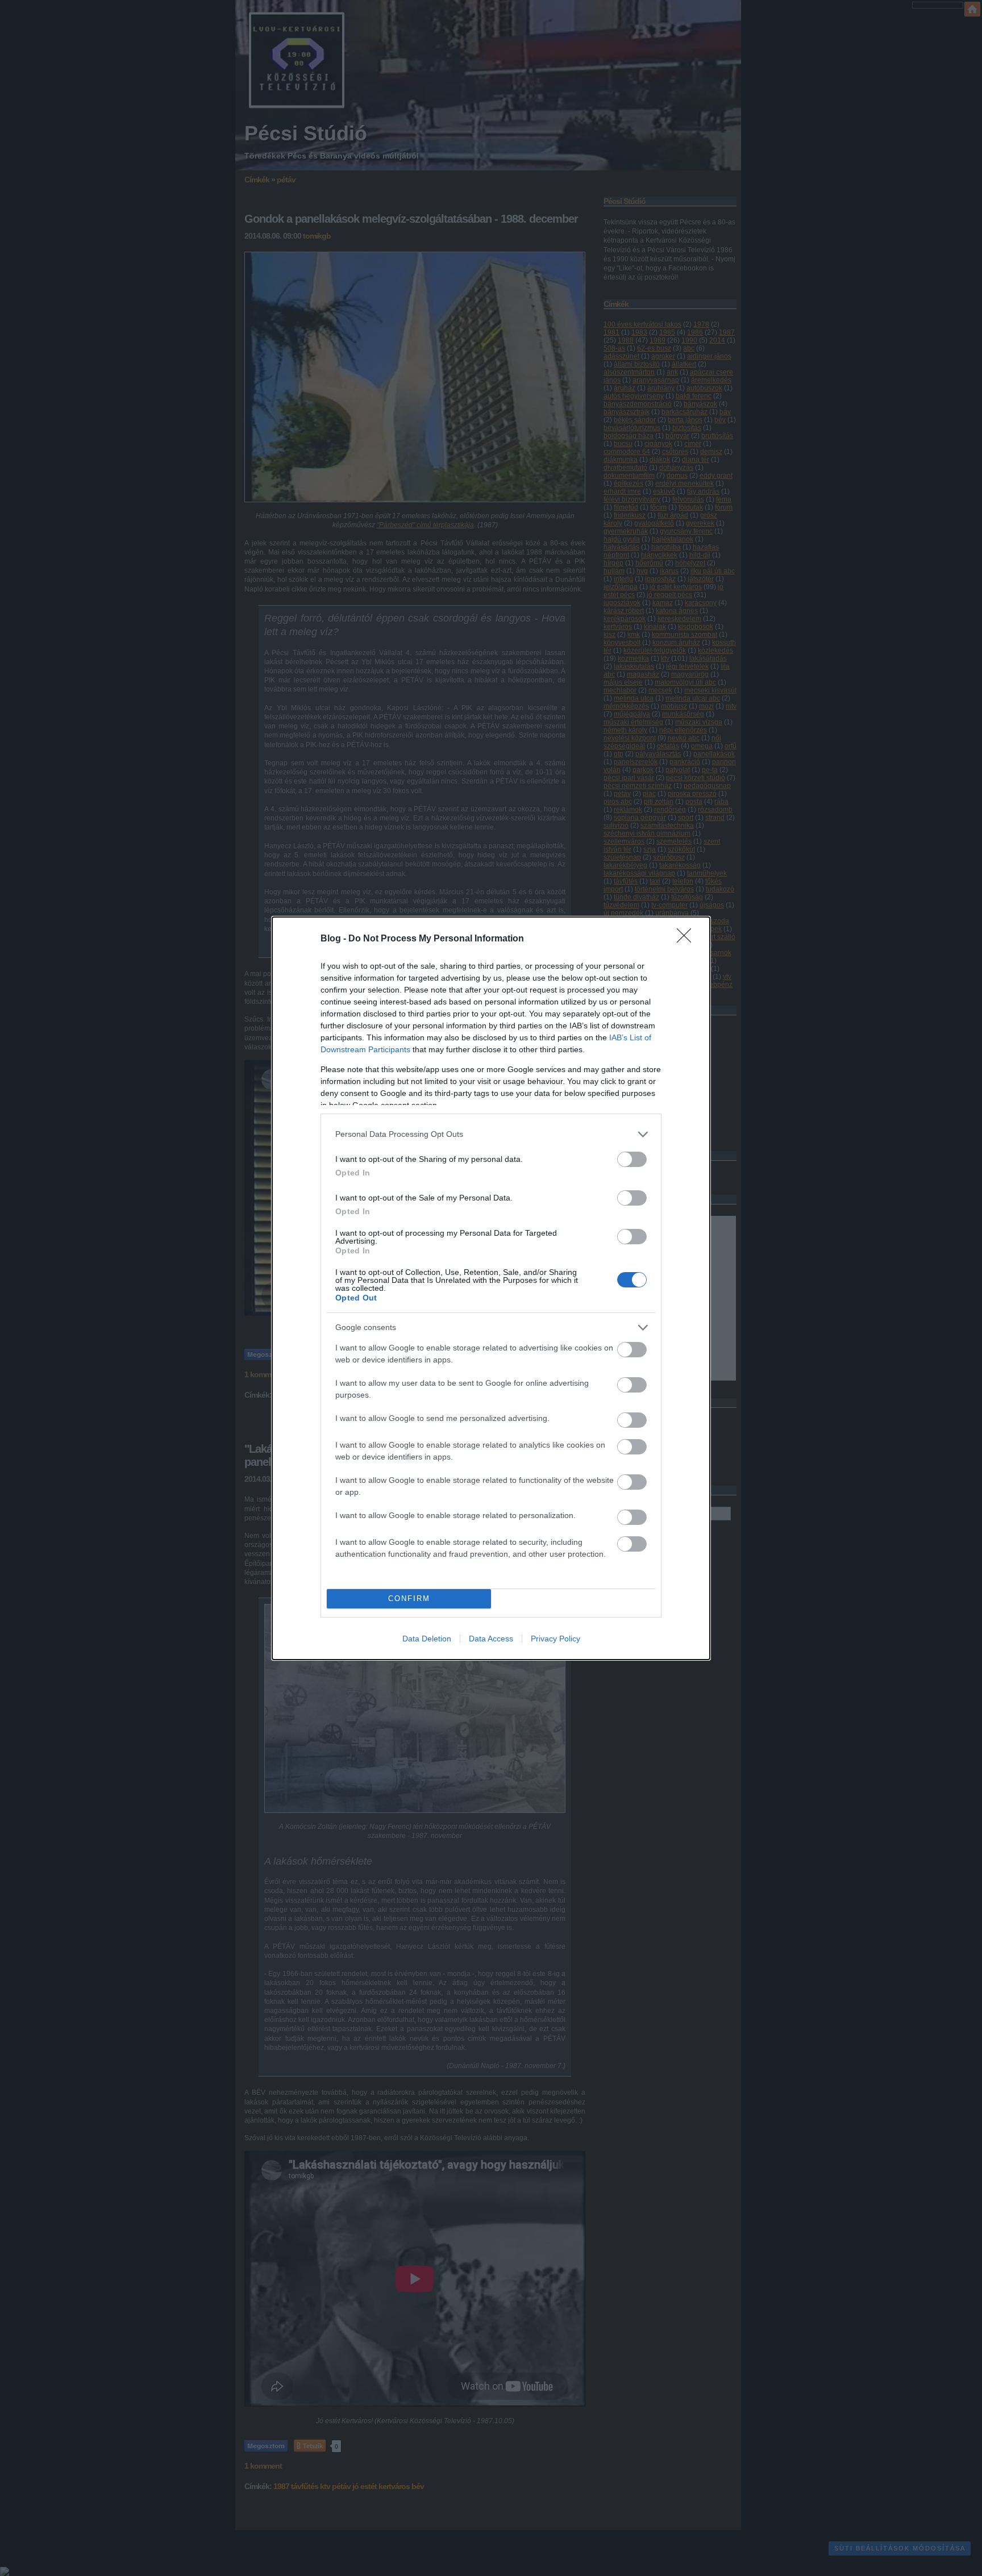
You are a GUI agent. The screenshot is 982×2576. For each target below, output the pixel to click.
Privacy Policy (556, 1639)
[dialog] (491, 1288)
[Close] (688, 939)
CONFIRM (409, 1598)
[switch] (632, 1159)
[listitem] (491, 1134)
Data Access (491, 1639)
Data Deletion (427, 1639)
